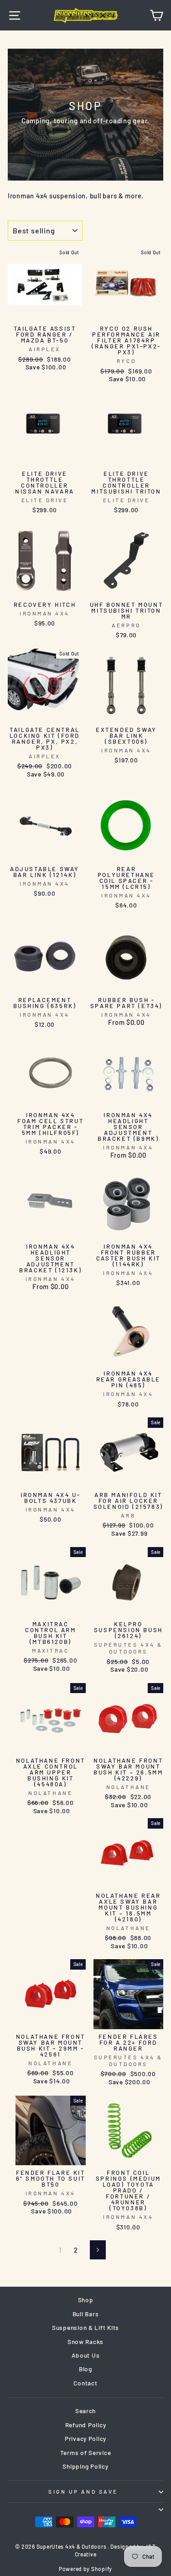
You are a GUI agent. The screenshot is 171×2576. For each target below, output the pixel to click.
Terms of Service (86, 2452)
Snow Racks (85, 2342)
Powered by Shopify (85, 2569)
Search (85, 2411)
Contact (85, 2383)
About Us (86, 2355)
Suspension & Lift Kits (85, 2327)
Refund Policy (86, 2425)
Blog (85, 2369)
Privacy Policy (85, 2438)
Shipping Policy (85, 2466)
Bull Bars (86, 2314)
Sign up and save (83, 2491)
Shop (86, 2300)
